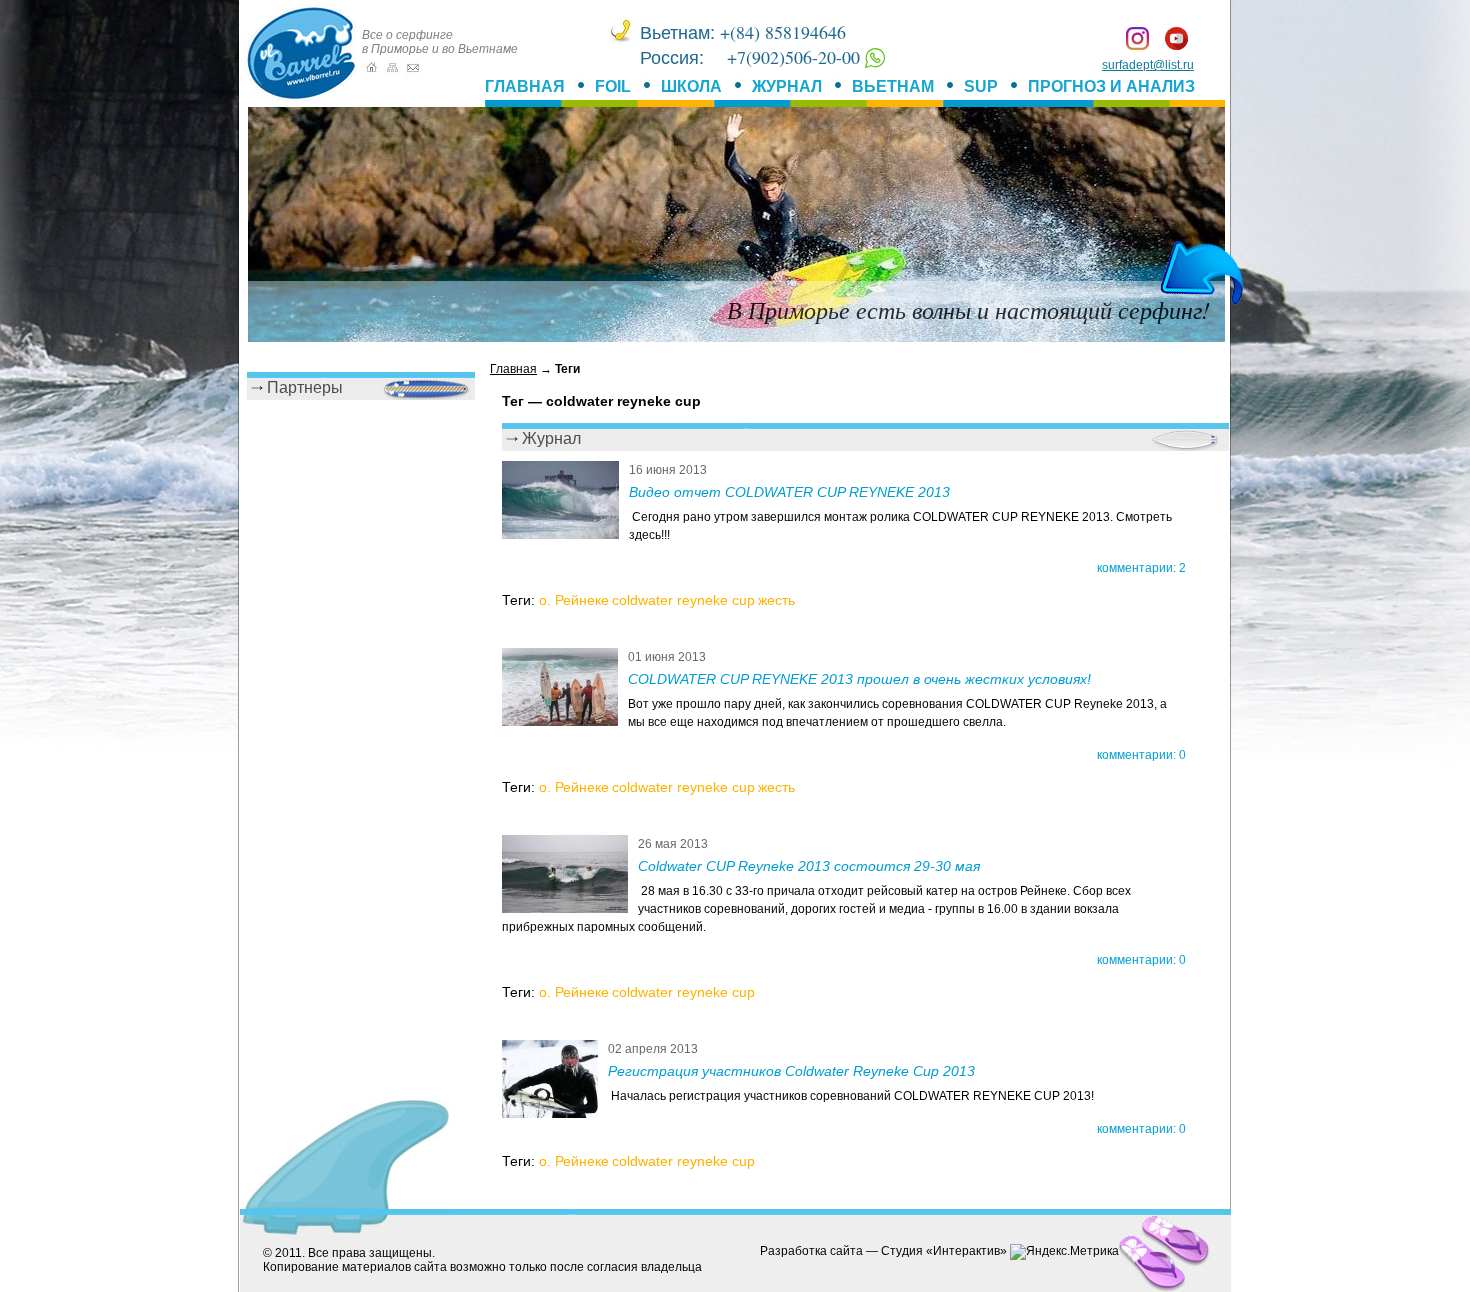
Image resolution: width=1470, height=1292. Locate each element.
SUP (981, 86)
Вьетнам (893, 86)
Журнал (787, 86)
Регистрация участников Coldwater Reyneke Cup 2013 (791, 1071)
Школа (691, 86)
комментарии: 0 (1141, 755)
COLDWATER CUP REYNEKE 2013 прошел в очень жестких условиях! (859, 679)
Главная (525, 86)
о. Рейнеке (574, 600)
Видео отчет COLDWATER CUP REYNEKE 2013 (789, 492)
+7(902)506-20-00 (796, 57)
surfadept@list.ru (1148, 65)
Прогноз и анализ (1111, 86)
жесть (776, 600)
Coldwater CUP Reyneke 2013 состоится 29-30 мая (809, 866)
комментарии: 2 (1141, 568)
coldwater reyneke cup (683, 600)
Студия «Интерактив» (944, 1251)
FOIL (613, 86)
